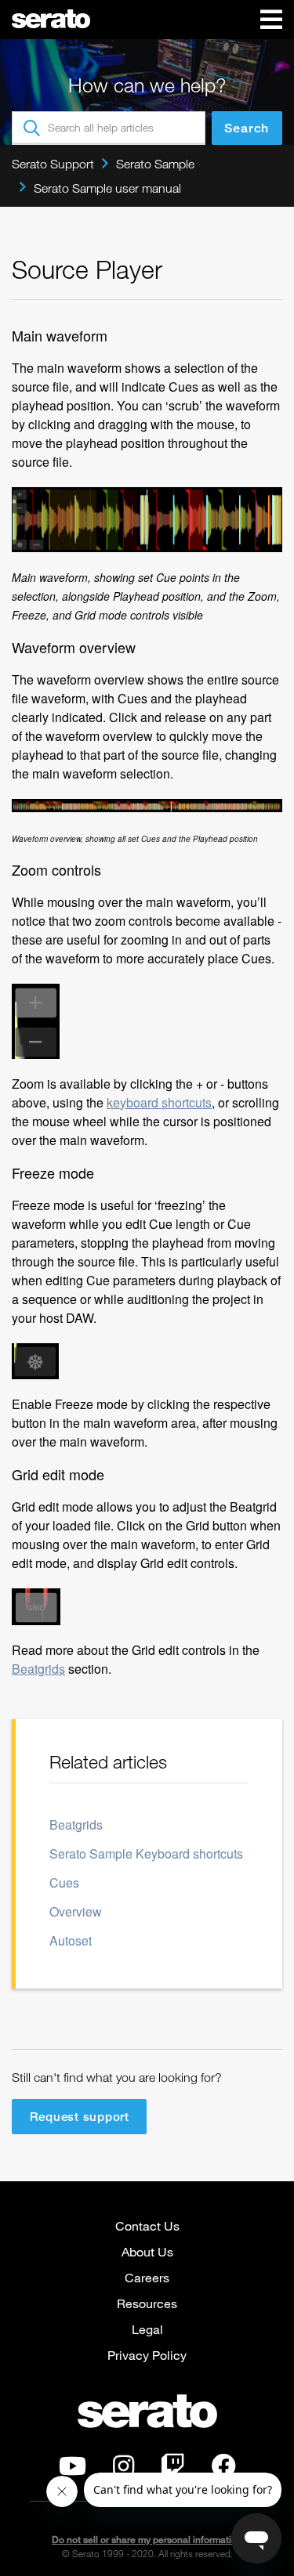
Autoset (71, 1940)
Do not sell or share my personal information (147, 2540)
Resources (147, 2303)
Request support (80, 2116)
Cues (64, 1882)
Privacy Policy (147, 2355)
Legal (147, 2329)
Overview (76, 1911)
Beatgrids (38, 1669)
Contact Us (147, 2226)
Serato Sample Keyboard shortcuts (146, 1853)
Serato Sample (155, 164)
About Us (147, 2251)
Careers (147, 2277)
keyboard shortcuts (159, 1102)
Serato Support (53, 164)
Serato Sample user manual (107, 188)
